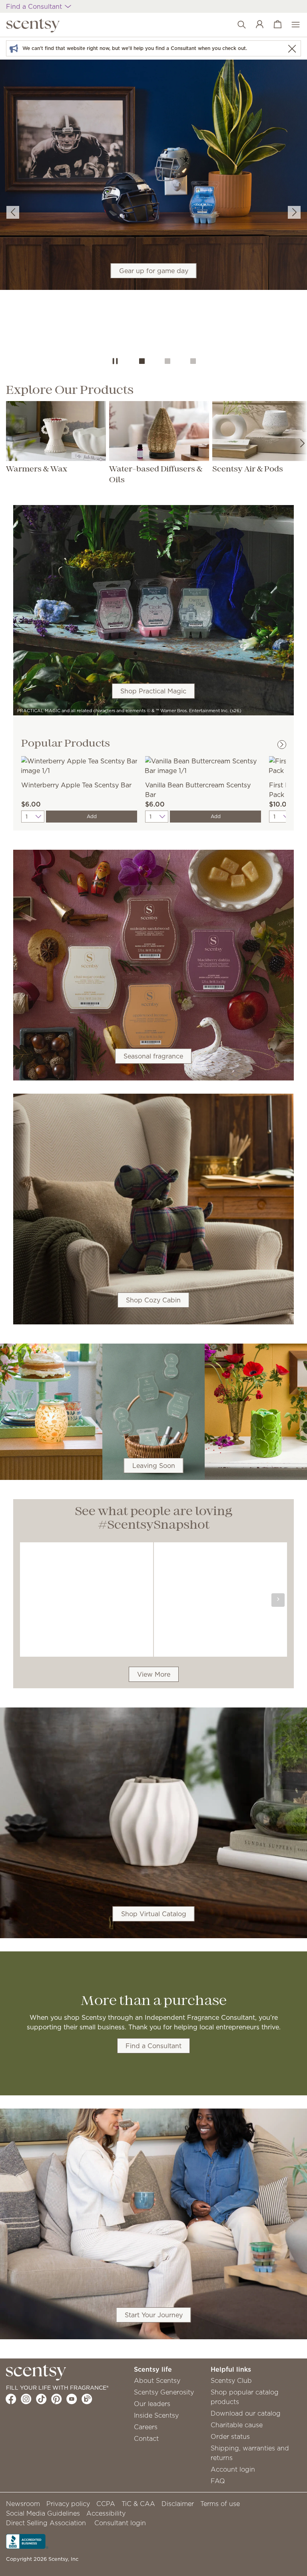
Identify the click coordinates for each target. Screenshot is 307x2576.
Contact (146, 2438)
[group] (153, 204)
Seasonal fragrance (153, 1056)
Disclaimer (178, 2504)
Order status (230, 2436)
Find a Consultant (153, 2046)
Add (92, 816)
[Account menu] (256, 25)
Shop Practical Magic (153, 691)
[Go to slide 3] (193, 361)
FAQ (218, 2481)
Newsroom (23, 2504)
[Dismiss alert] (292, 49)
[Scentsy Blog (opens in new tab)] (87, 2399)
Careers (146, 2427)
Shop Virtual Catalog (154, 1914)
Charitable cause (237, 2425)
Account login (233, 2469)
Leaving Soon (154, 1466)
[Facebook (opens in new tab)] (11, 2399)
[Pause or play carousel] (115, 361)
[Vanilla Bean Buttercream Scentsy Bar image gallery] (203, 765)
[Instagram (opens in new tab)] (26, 2399)
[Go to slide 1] (142, 361)
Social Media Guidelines (43, 2513)
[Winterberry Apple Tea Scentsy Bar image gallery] (79, 765)
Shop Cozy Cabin (153, 1300)
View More (154, 1674)
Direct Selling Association (46, 2523)
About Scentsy (157, 2380)
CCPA (106, 2504)
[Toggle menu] (292, 25)
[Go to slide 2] (167, 361)
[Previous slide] (13, 212)
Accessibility (106, 2513)
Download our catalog (246, 2413)
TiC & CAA (138, 2504)
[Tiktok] (41, 2399)
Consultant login (120, 2523)
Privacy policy (68, 2504)
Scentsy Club (231, 2380)
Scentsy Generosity (164, 2392)
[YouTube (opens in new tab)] (72, 2399)
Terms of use (220, 2504)
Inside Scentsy (156, 2415)
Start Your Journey (154, 2315)
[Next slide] (294, 212)
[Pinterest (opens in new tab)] (57, 2399)
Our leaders (152, 2404)
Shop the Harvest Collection (153, 221)
